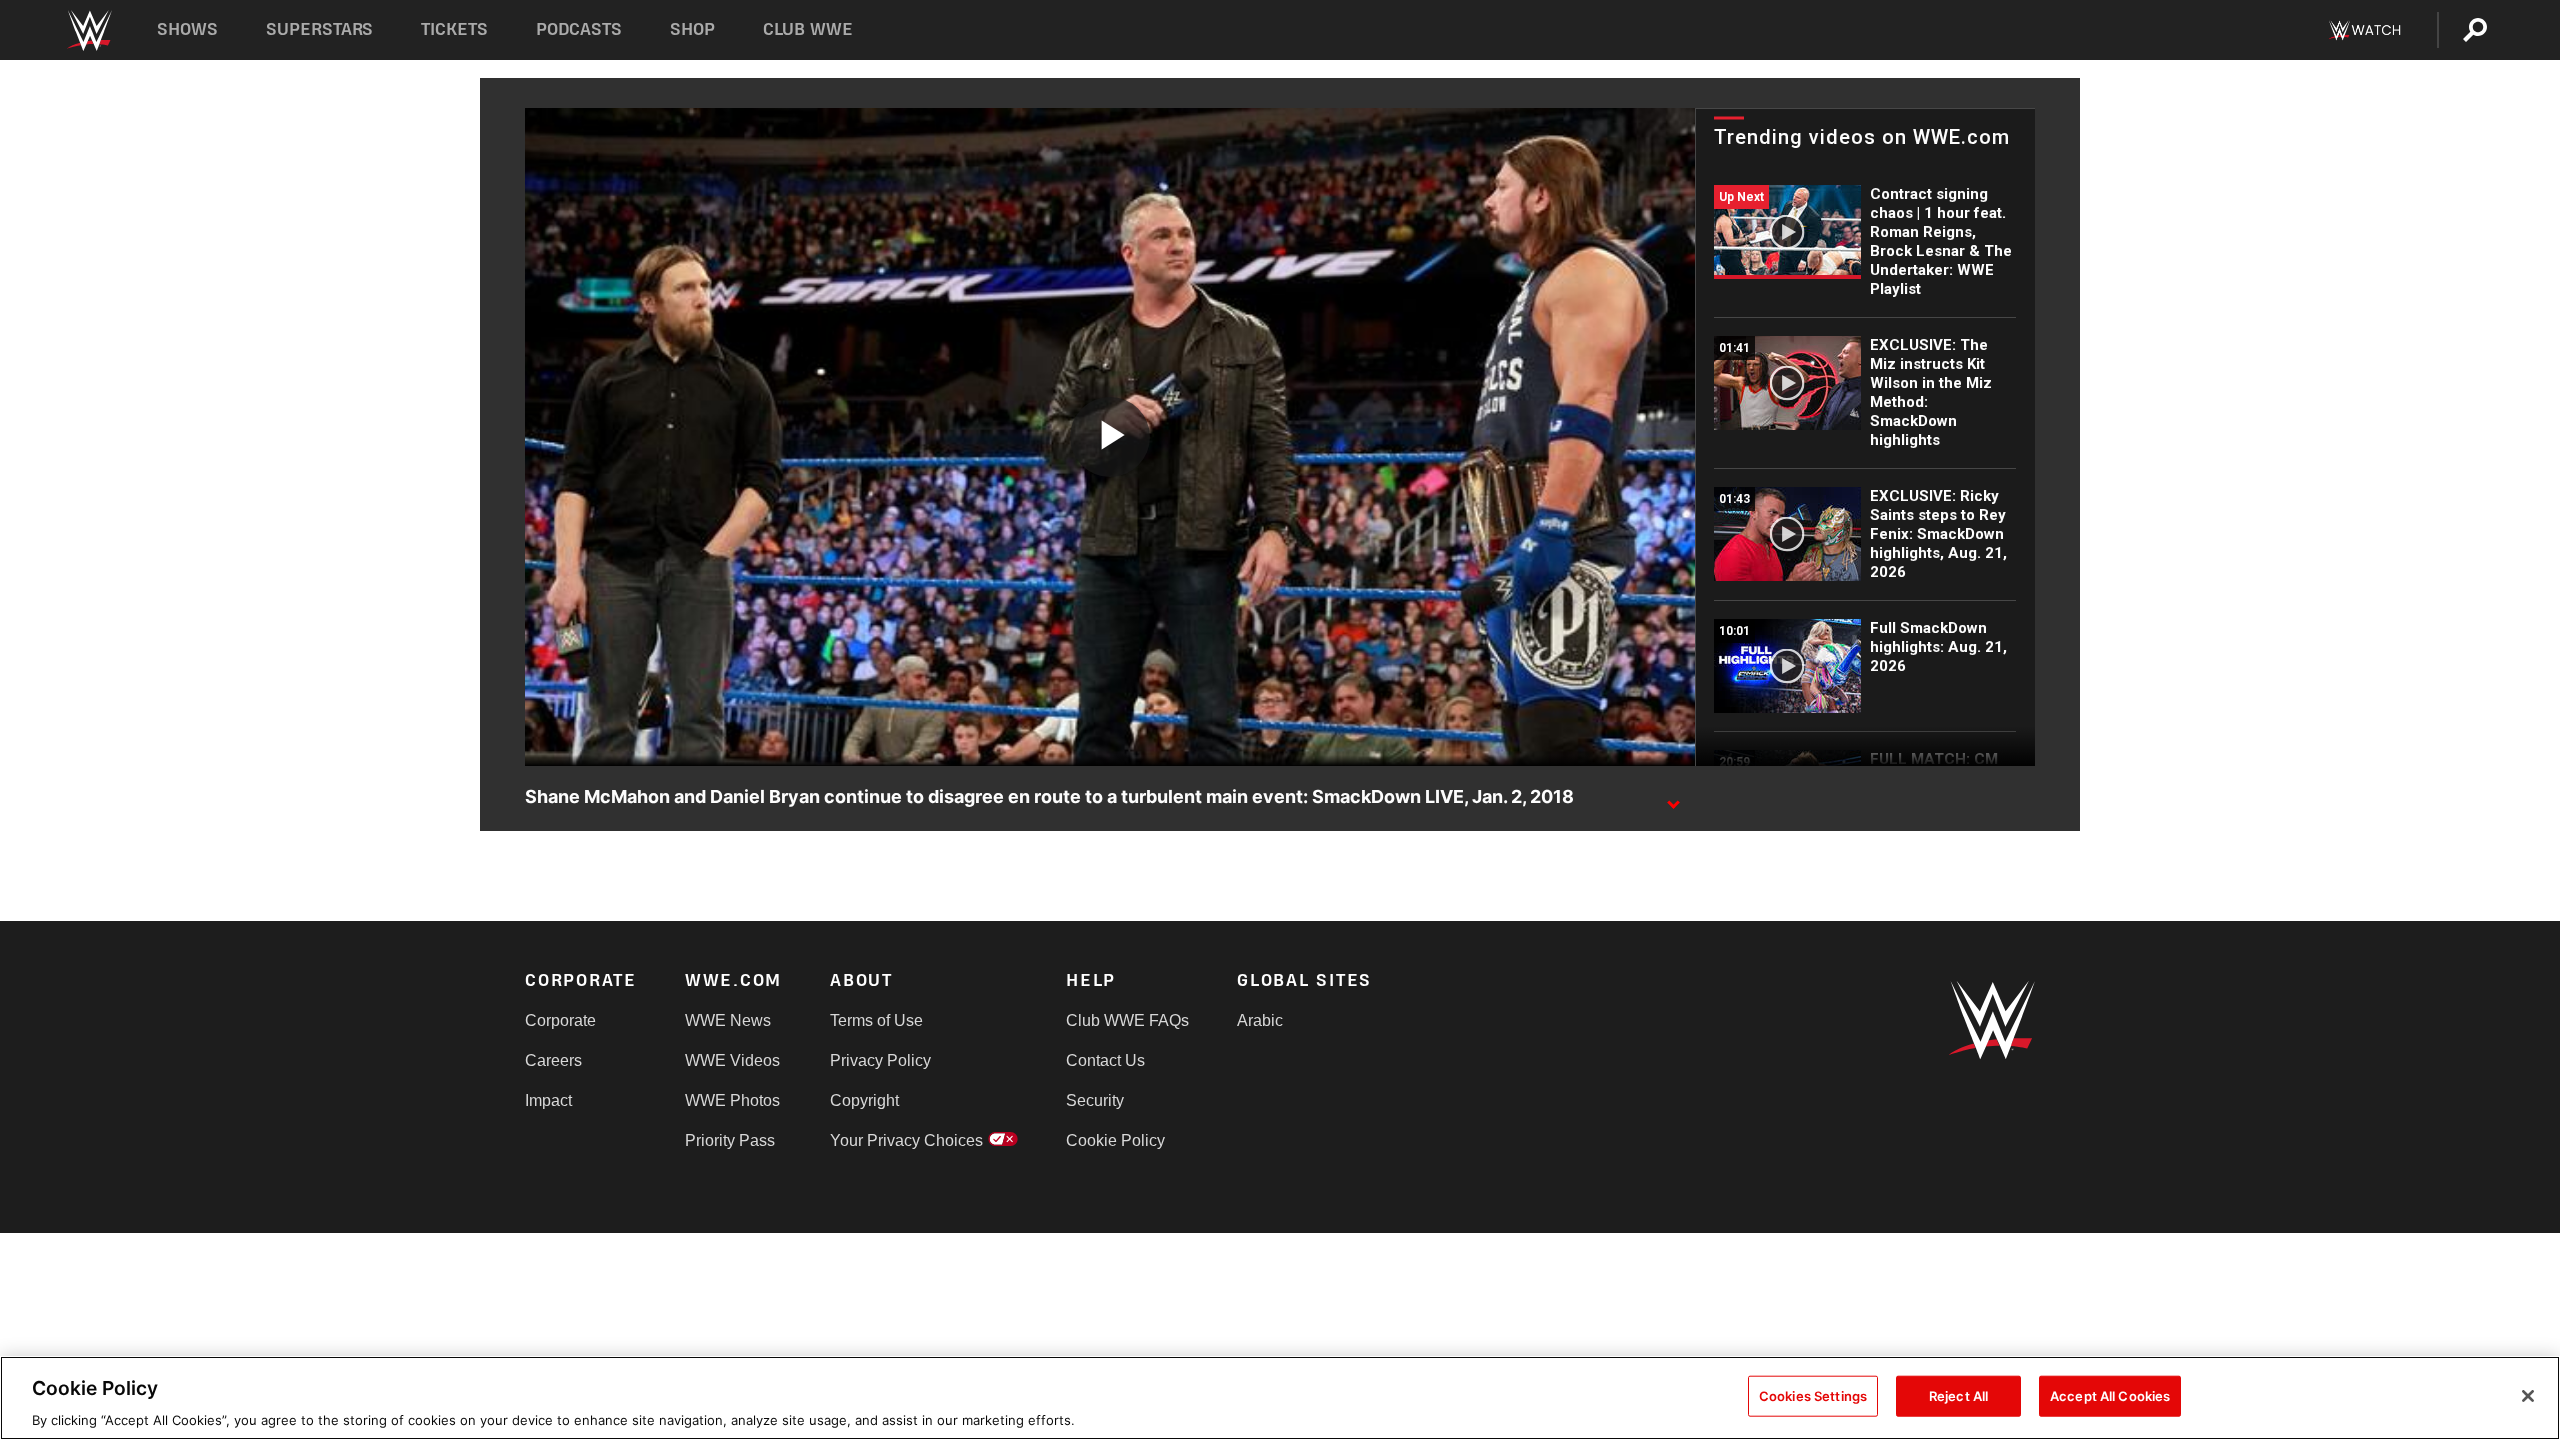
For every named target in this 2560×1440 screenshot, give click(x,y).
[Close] (2528, 1396)
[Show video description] (1673, 798)
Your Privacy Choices (906, 1140)
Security (1095, 1100)
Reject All (1958, 1395)
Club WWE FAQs (1127, 1020)
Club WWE (808, 29)
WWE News (728, 1020)
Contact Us (1105, 1060)
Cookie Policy (1115, 1140)
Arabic (1260, 1020)
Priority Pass (730, 1140)
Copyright (864, 1100)
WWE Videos (732, 1060)
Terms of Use (876, 1020)
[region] (1280, 1398)
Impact (548, 1100)
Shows (187, 29)
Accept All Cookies (2110, 1395)
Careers (553, 1060)
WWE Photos (732, 1100)
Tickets (454, 29)
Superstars (320, 29)
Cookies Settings (1813, 1395)
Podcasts (579, 29)
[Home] (88, 30)
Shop (692, 29)
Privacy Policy (880, 1060)
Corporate (560, 1020)
